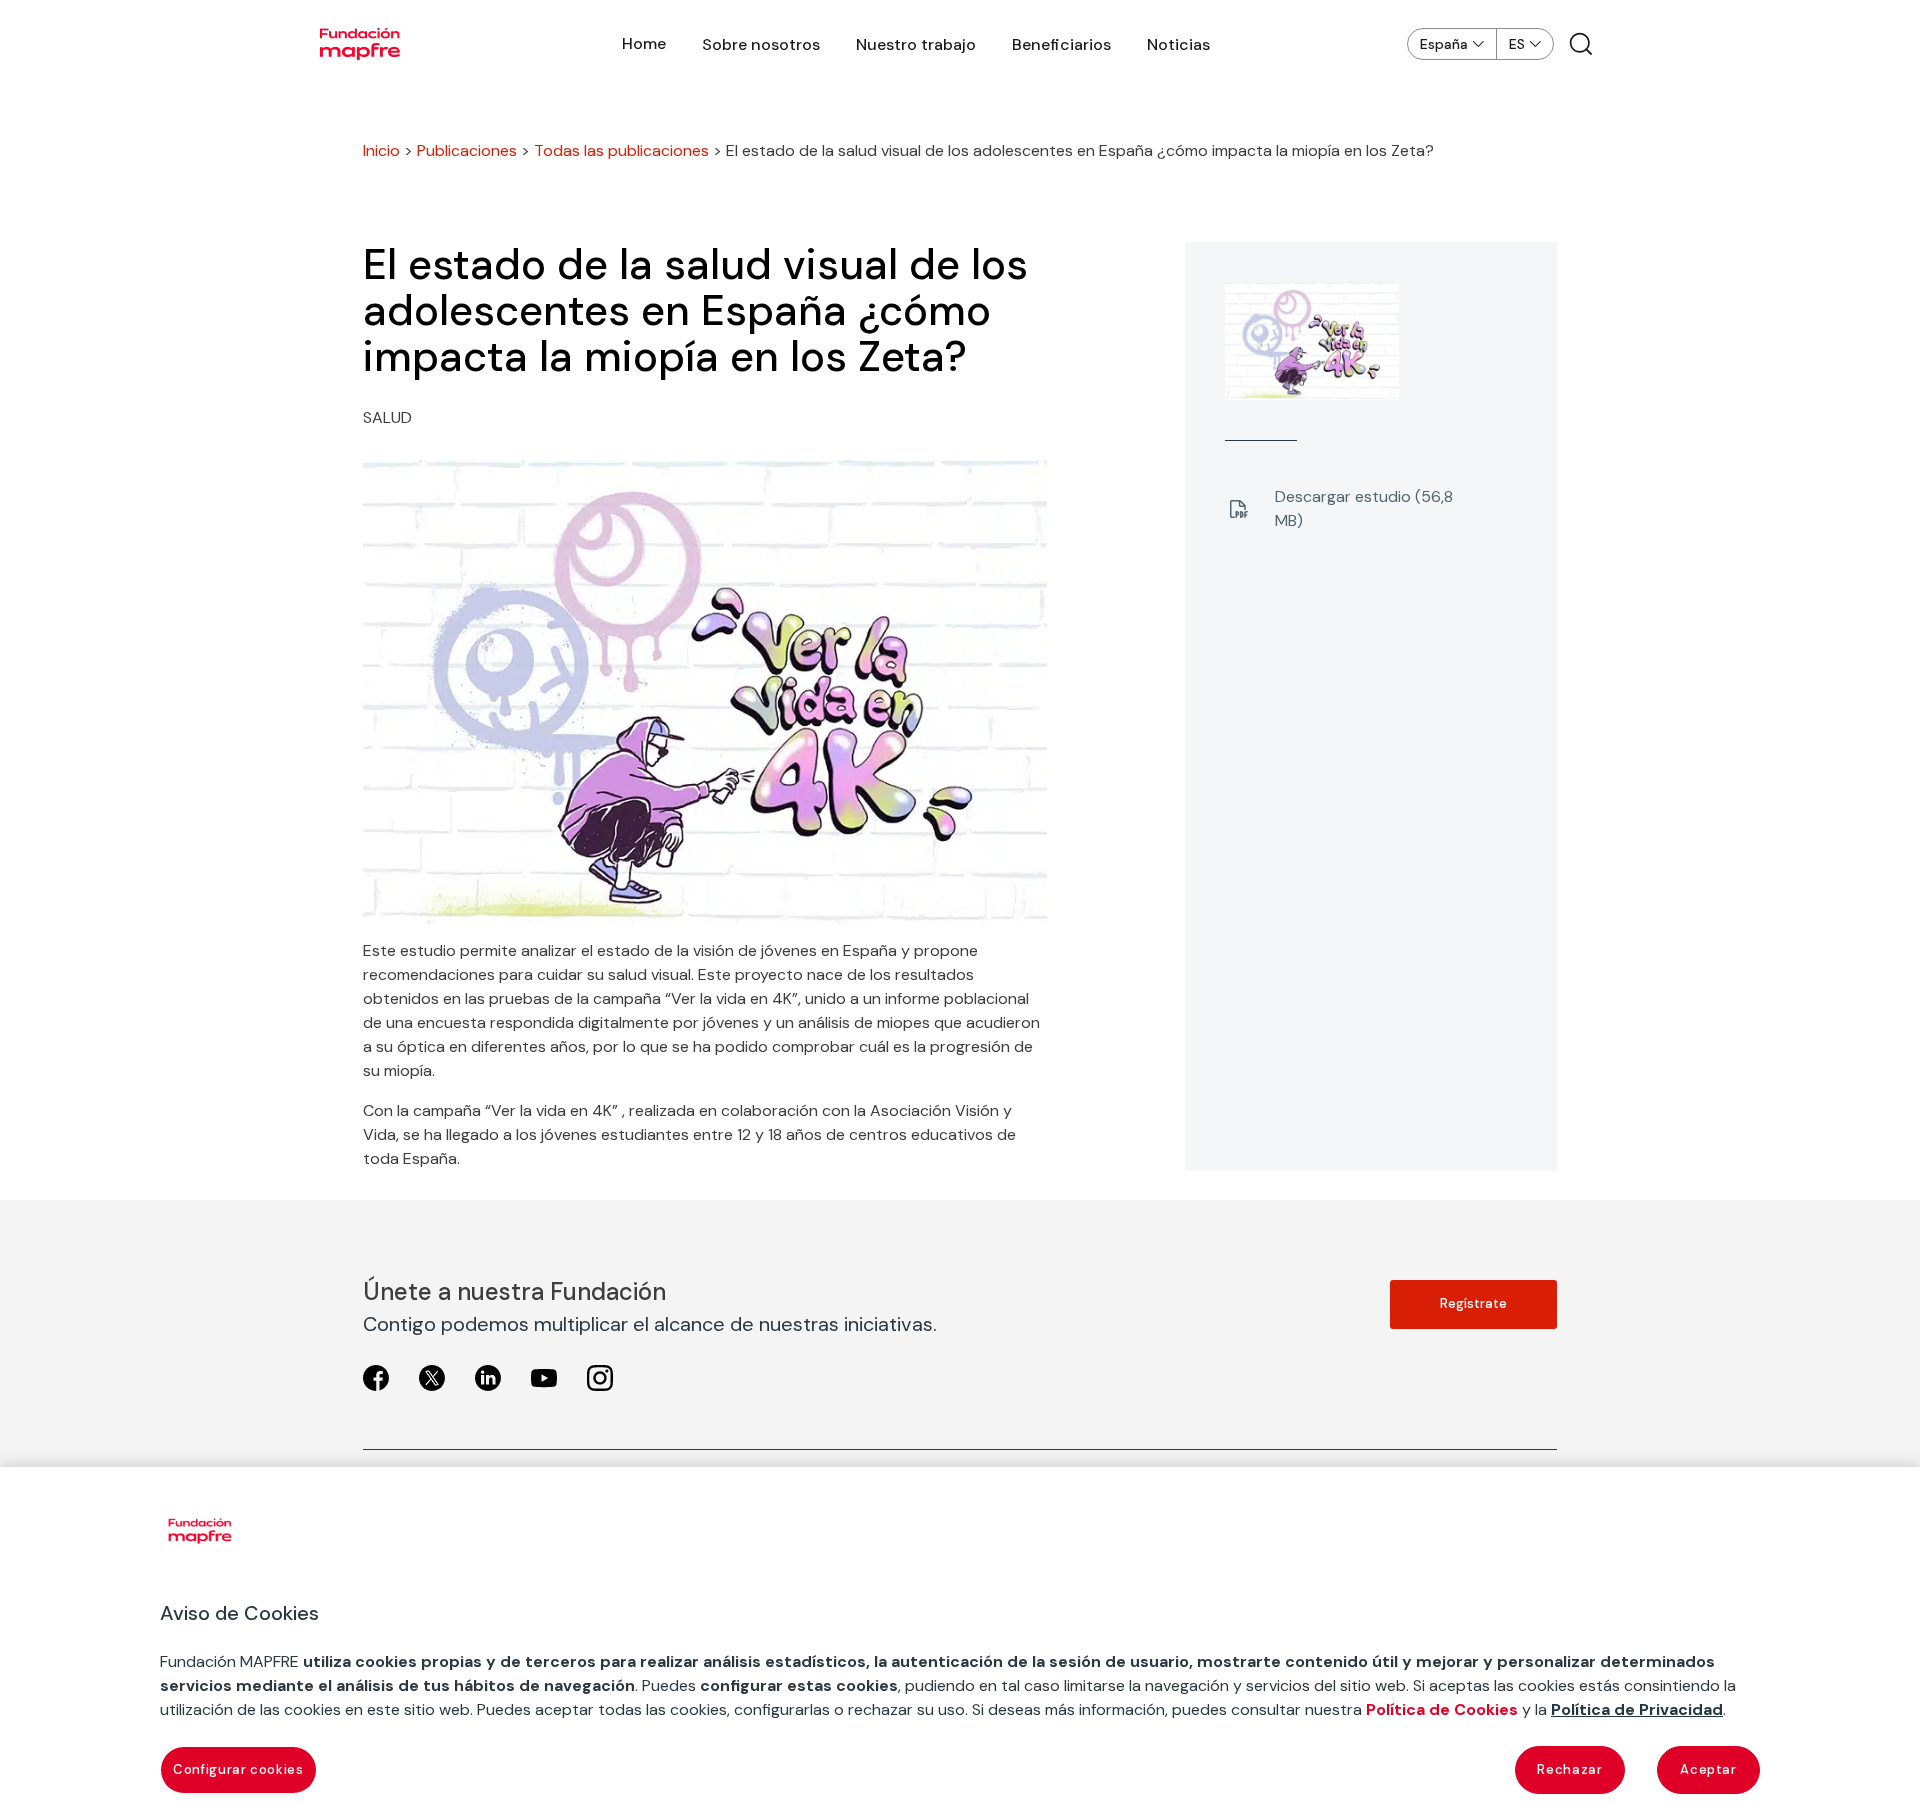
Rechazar (1569, 1769)
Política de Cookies (1442, 1709)
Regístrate (1473, 1303)
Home (644, 43)
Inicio (381, 150)
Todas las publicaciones (621, 150)
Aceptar (1708, 1769)
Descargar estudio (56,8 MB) (1364, 508)
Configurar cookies (238, 1769)
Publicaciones (467, 150)
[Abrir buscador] (1581, 44)
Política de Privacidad (1637, 1709)
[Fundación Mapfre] (360, 44)
